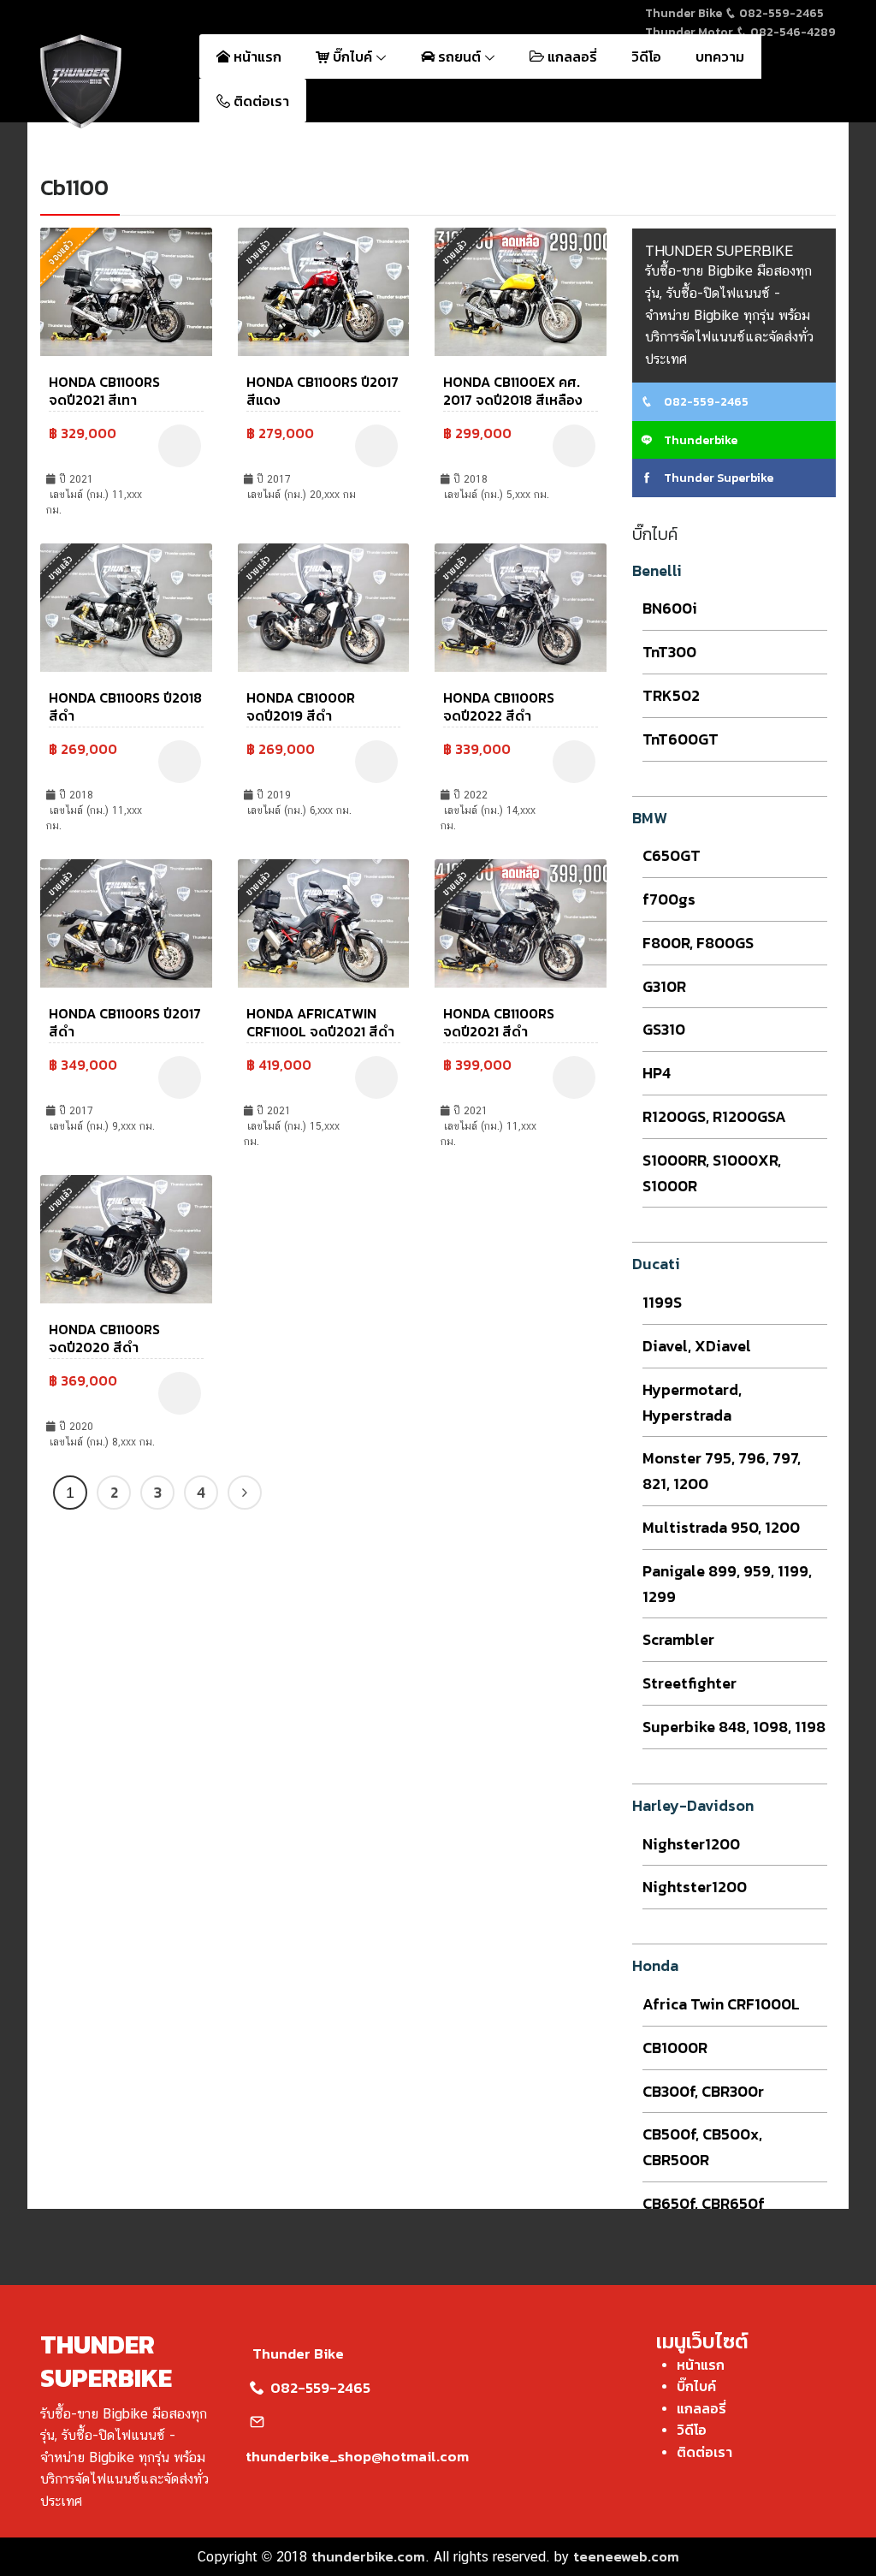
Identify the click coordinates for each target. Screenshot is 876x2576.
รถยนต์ (459, 56)
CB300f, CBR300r (703, 2091)
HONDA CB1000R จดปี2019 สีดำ (301, 706)
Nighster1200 (691, 1844)
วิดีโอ (646, 56)
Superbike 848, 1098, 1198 (734, 1727)
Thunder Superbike (717, 478)
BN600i (670, 608)
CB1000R (675, 2048)
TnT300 (669, 652)
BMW (650, 818)
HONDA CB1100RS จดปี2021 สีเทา (104, 391)
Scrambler (678, 1639)
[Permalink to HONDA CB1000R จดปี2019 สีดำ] (324, 606)
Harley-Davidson (693, 1805)
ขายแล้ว (258, 252)
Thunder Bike (298, 2353)
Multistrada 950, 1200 (721, 1527)
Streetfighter (690, 1683)
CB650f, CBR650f (704, 2203)
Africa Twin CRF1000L (721, 2004)
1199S (662, 1302)
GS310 (664, 1029)
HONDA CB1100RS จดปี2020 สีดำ (104, 1338)
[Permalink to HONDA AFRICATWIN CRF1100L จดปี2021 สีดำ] (324, 922)
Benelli (657, 570)
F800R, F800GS (698, 943)
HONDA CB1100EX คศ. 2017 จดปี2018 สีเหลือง (513, 391)
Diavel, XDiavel (697, 1346)
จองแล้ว (61, 252)
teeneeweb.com (626, 2556)
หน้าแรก (256, 56)
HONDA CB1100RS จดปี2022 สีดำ (499, 706)
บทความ (720, 56)
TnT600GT (681, 739)
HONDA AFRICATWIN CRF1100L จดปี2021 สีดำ (320, 1022)
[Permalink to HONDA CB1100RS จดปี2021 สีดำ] (521, 922)
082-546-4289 (792, 32)
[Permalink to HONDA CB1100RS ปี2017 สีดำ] (126, 922)
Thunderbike (699, 440)
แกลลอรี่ (571, 56)
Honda (655, 1965)
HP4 (657, 1073)
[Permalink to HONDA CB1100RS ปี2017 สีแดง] (324, 290)
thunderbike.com (368, 2556)
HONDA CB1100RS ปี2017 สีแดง (323, 391)
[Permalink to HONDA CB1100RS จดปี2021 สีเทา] (126, 290)
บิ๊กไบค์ (352, 56)
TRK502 (671, 695)
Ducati (656, 1264)
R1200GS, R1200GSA (714, 1116)
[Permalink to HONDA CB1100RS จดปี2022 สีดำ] (521, 606)
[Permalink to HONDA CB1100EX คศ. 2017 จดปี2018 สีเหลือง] (521, 290)
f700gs (669, 899)
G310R (664, 986)
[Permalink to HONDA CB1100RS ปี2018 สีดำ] (126, 606)
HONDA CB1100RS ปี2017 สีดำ (125, 1022)
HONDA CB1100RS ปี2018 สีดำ (125, 706)
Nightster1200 (695, 1887)
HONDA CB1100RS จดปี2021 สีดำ (499, 1022)
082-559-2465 (780, 13)
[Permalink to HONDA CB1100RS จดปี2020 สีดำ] (126, 1238)
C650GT (672, 855)
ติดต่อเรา (260, 101)
